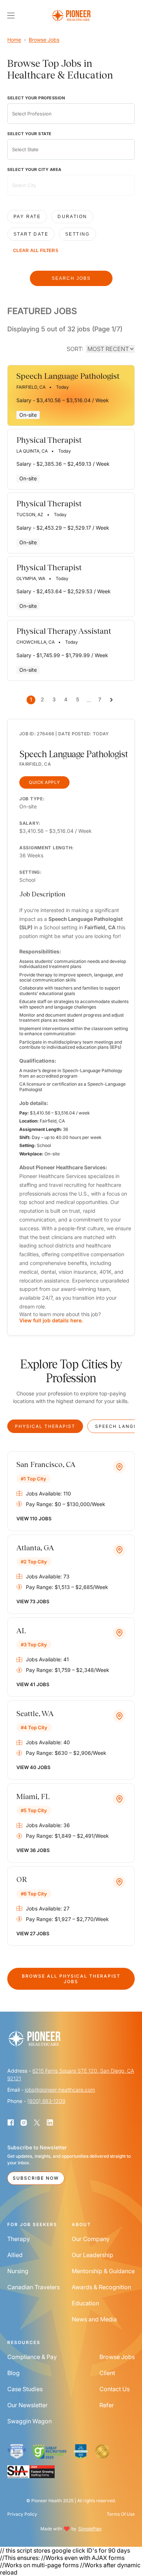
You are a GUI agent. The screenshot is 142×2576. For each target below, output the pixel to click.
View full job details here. (51, 1320)
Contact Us (115, 2389)
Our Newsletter (27, 2405)
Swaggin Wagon (29, 2421)
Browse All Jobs (71, 1979)
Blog (13, 2373)
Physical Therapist (45, 1426)
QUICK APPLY (44, 782)
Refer (107, 2405)
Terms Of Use (121, 2514)
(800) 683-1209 (46, 2101)
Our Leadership (92, 2255)
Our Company (91, 2239)
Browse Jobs (44, 40)
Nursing (18, 2271)
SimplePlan (90, 2529)
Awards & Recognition (101, 2287)
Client (107, 2373)
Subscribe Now (36, 2178)
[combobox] (71, 114)
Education (85, 2303)
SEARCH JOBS (71, 278)
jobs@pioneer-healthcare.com (60, 2090)
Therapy (19, 2239)
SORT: (75, 349)
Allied (15, 2255)
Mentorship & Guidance (103, 2271)
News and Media (94, 2319)
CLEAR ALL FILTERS (36, 251)
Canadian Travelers (33, 2287)
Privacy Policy (22, 2514)
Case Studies (25, 2389)
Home (14, 40)
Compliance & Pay (32, 2357)
